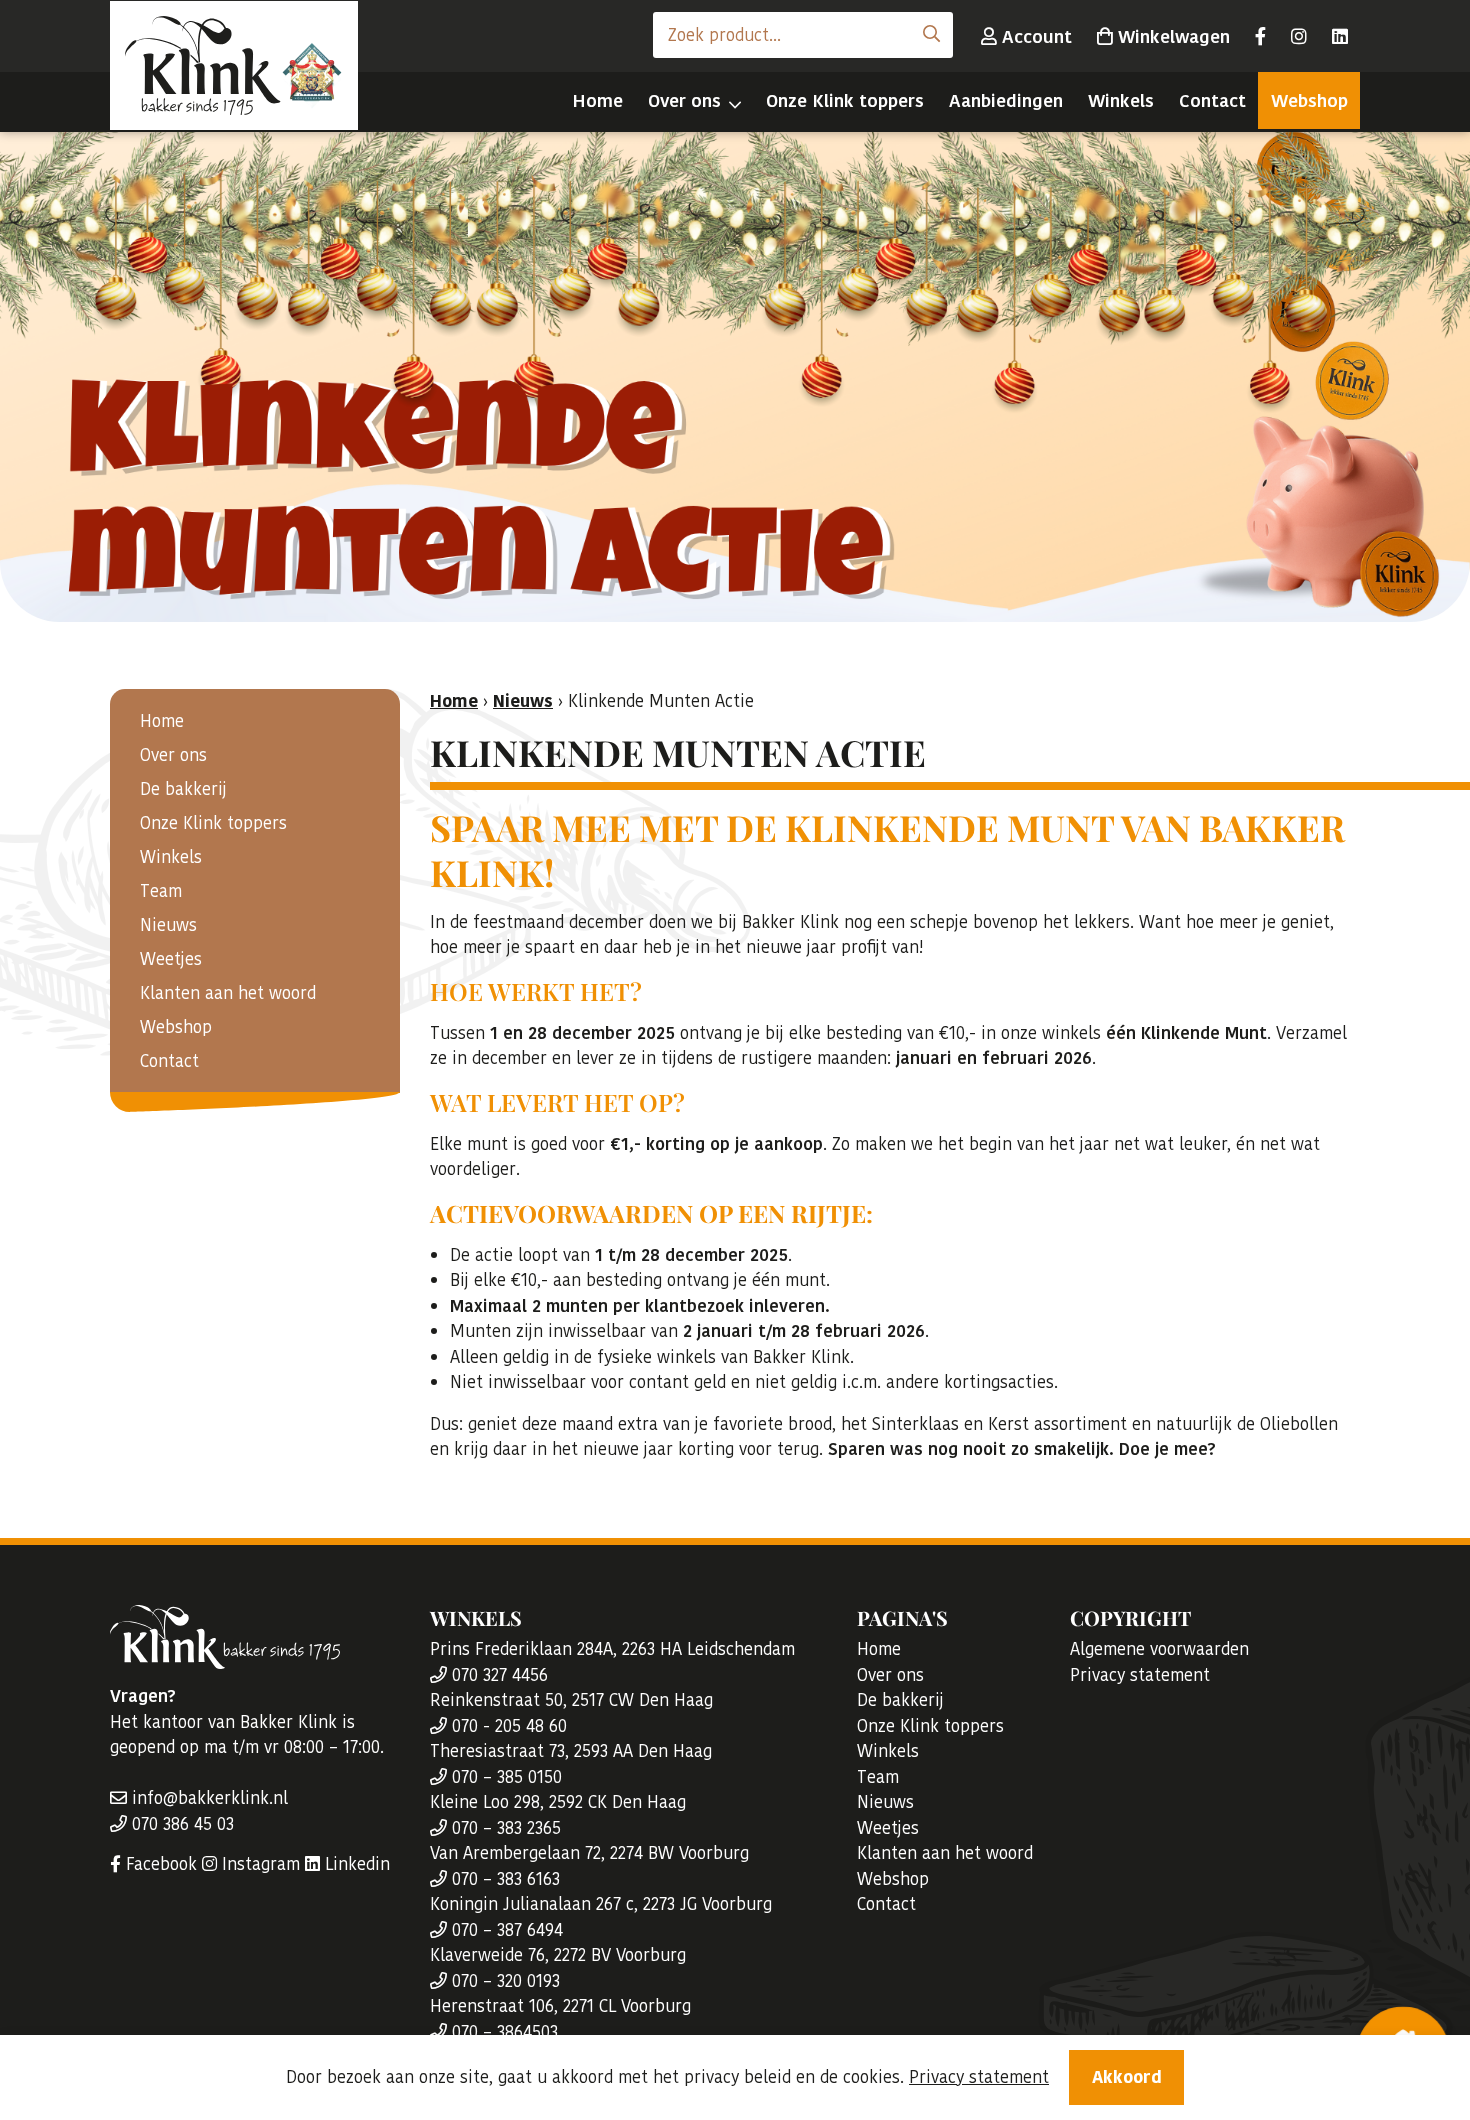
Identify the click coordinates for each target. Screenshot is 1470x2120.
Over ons (684, 100)
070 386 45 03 (180, 1824)
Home (597, 100)
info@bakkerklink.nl (207, 1798)
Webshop (1309, 100)
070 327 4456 (497, 1675)
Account (1034, 36)
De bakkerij (183, 789)
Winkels (1121, 100)
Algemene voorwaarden (1159, 1649)
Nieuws (168, 925)
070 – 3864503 (502, 2032)
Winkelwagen (1171, 36)
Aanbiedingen (1006, 100)
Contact (1212, 100)
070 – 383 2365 (504, 1828)
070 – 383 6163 (503, 1879)
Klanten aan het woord (228, 993)
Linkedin (355, 1864)
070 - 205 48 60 (507, 1726)
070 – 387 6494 (505, 1930)
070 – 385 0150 (504, 1777)
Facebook (159, 1864)
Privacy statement (1140, 1675)
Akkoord (1127, 2077)
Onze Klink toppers (845, 100)
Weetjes (171, 959)
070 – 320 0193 (503, 1981)
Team (161, 891)
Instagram (258, 1864)
